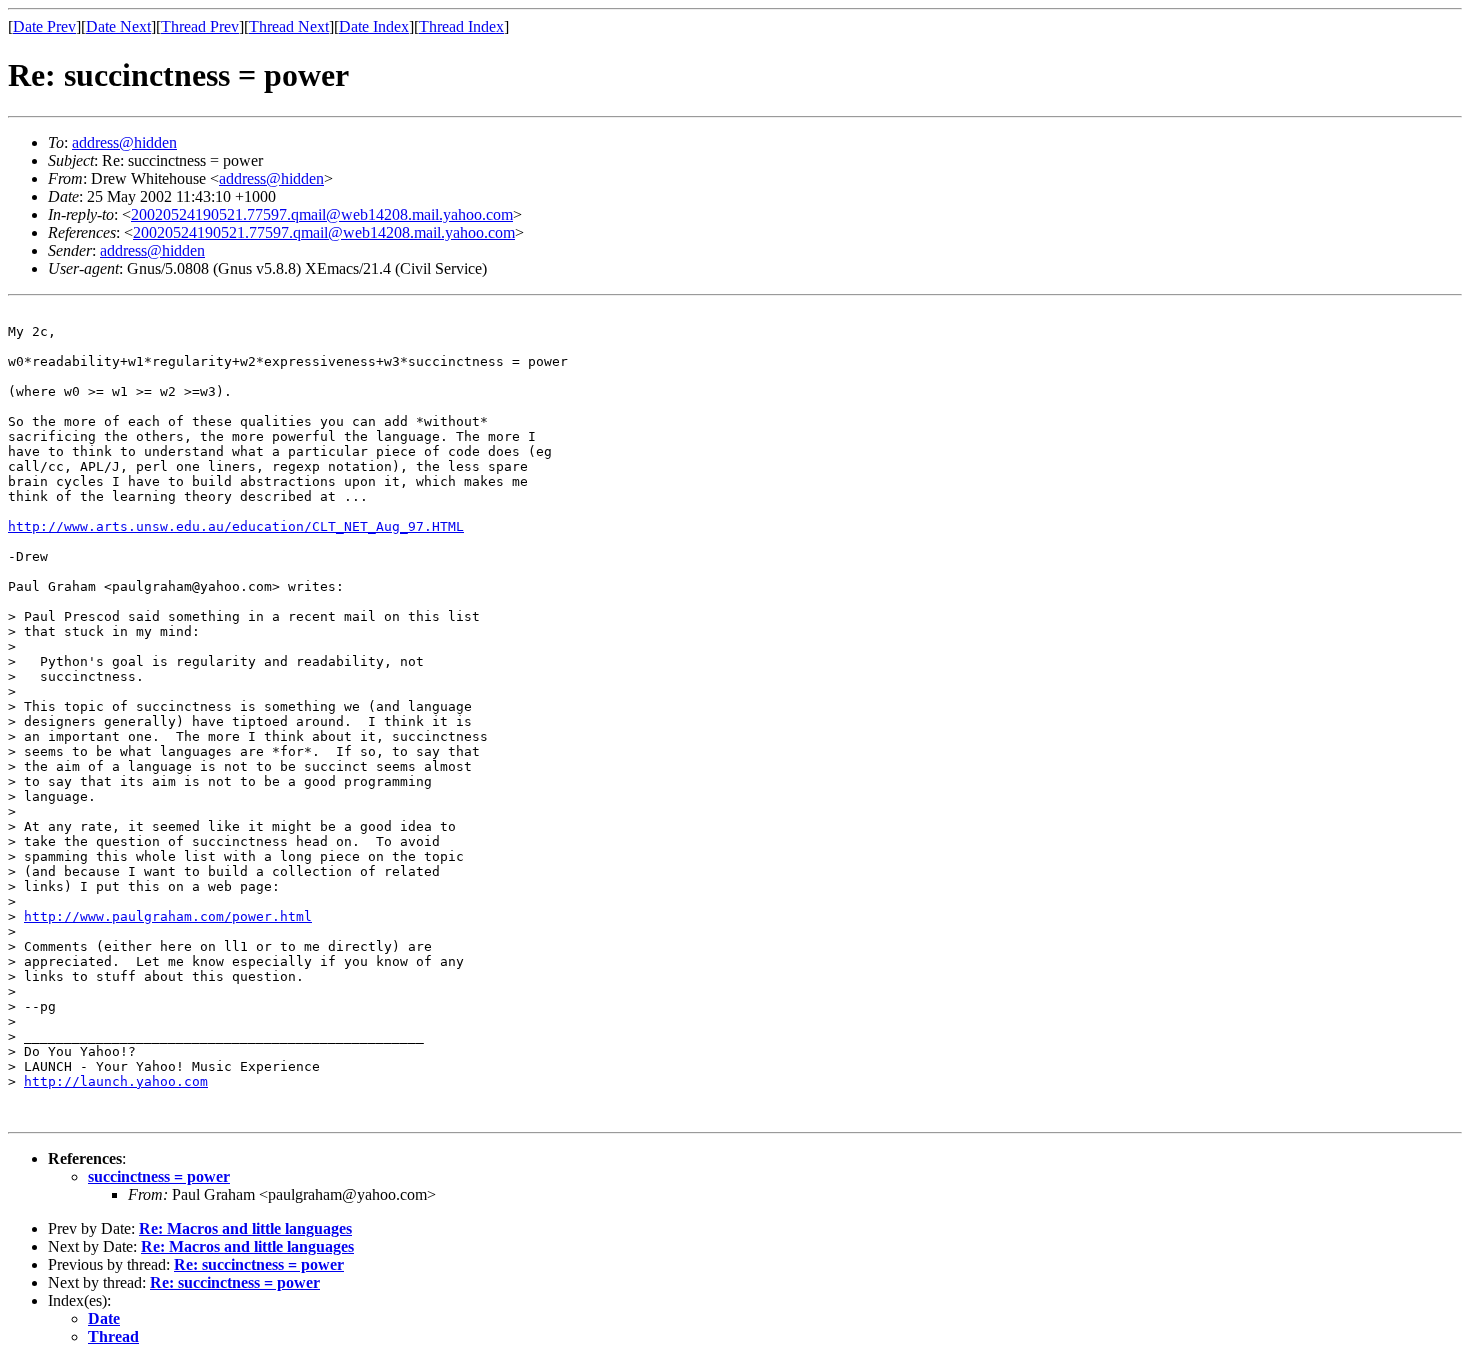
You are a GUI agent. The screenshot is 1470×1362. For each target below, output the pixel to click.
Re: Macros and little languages (245, 1228)
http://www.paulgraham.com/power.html (168, 916)
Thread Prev (200, 26)
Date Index (374, 26)
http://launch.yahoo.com (116, 1081)
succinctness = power (159, 1176)
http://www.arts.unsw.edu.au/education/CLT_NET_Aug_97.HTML (236, 526)
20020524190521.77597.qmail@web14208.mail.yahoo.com (322, 214)
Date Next (118, 26)
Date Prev (44, 26)
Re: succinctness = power (259, 1264)
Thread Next (289, 26)
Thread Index (461, 26)
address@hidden (124, 142)
